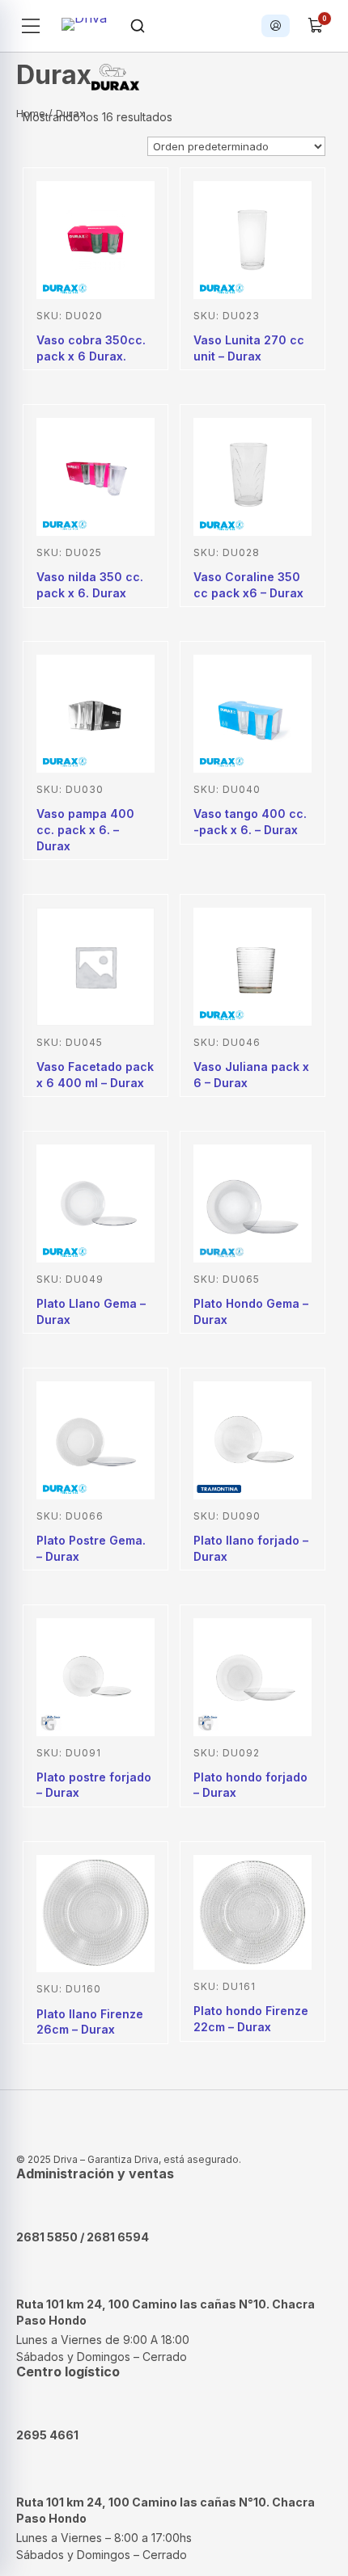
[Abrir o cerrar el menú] (31, 26)
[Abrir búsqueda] (138, 26)
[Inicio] (84, 26)
